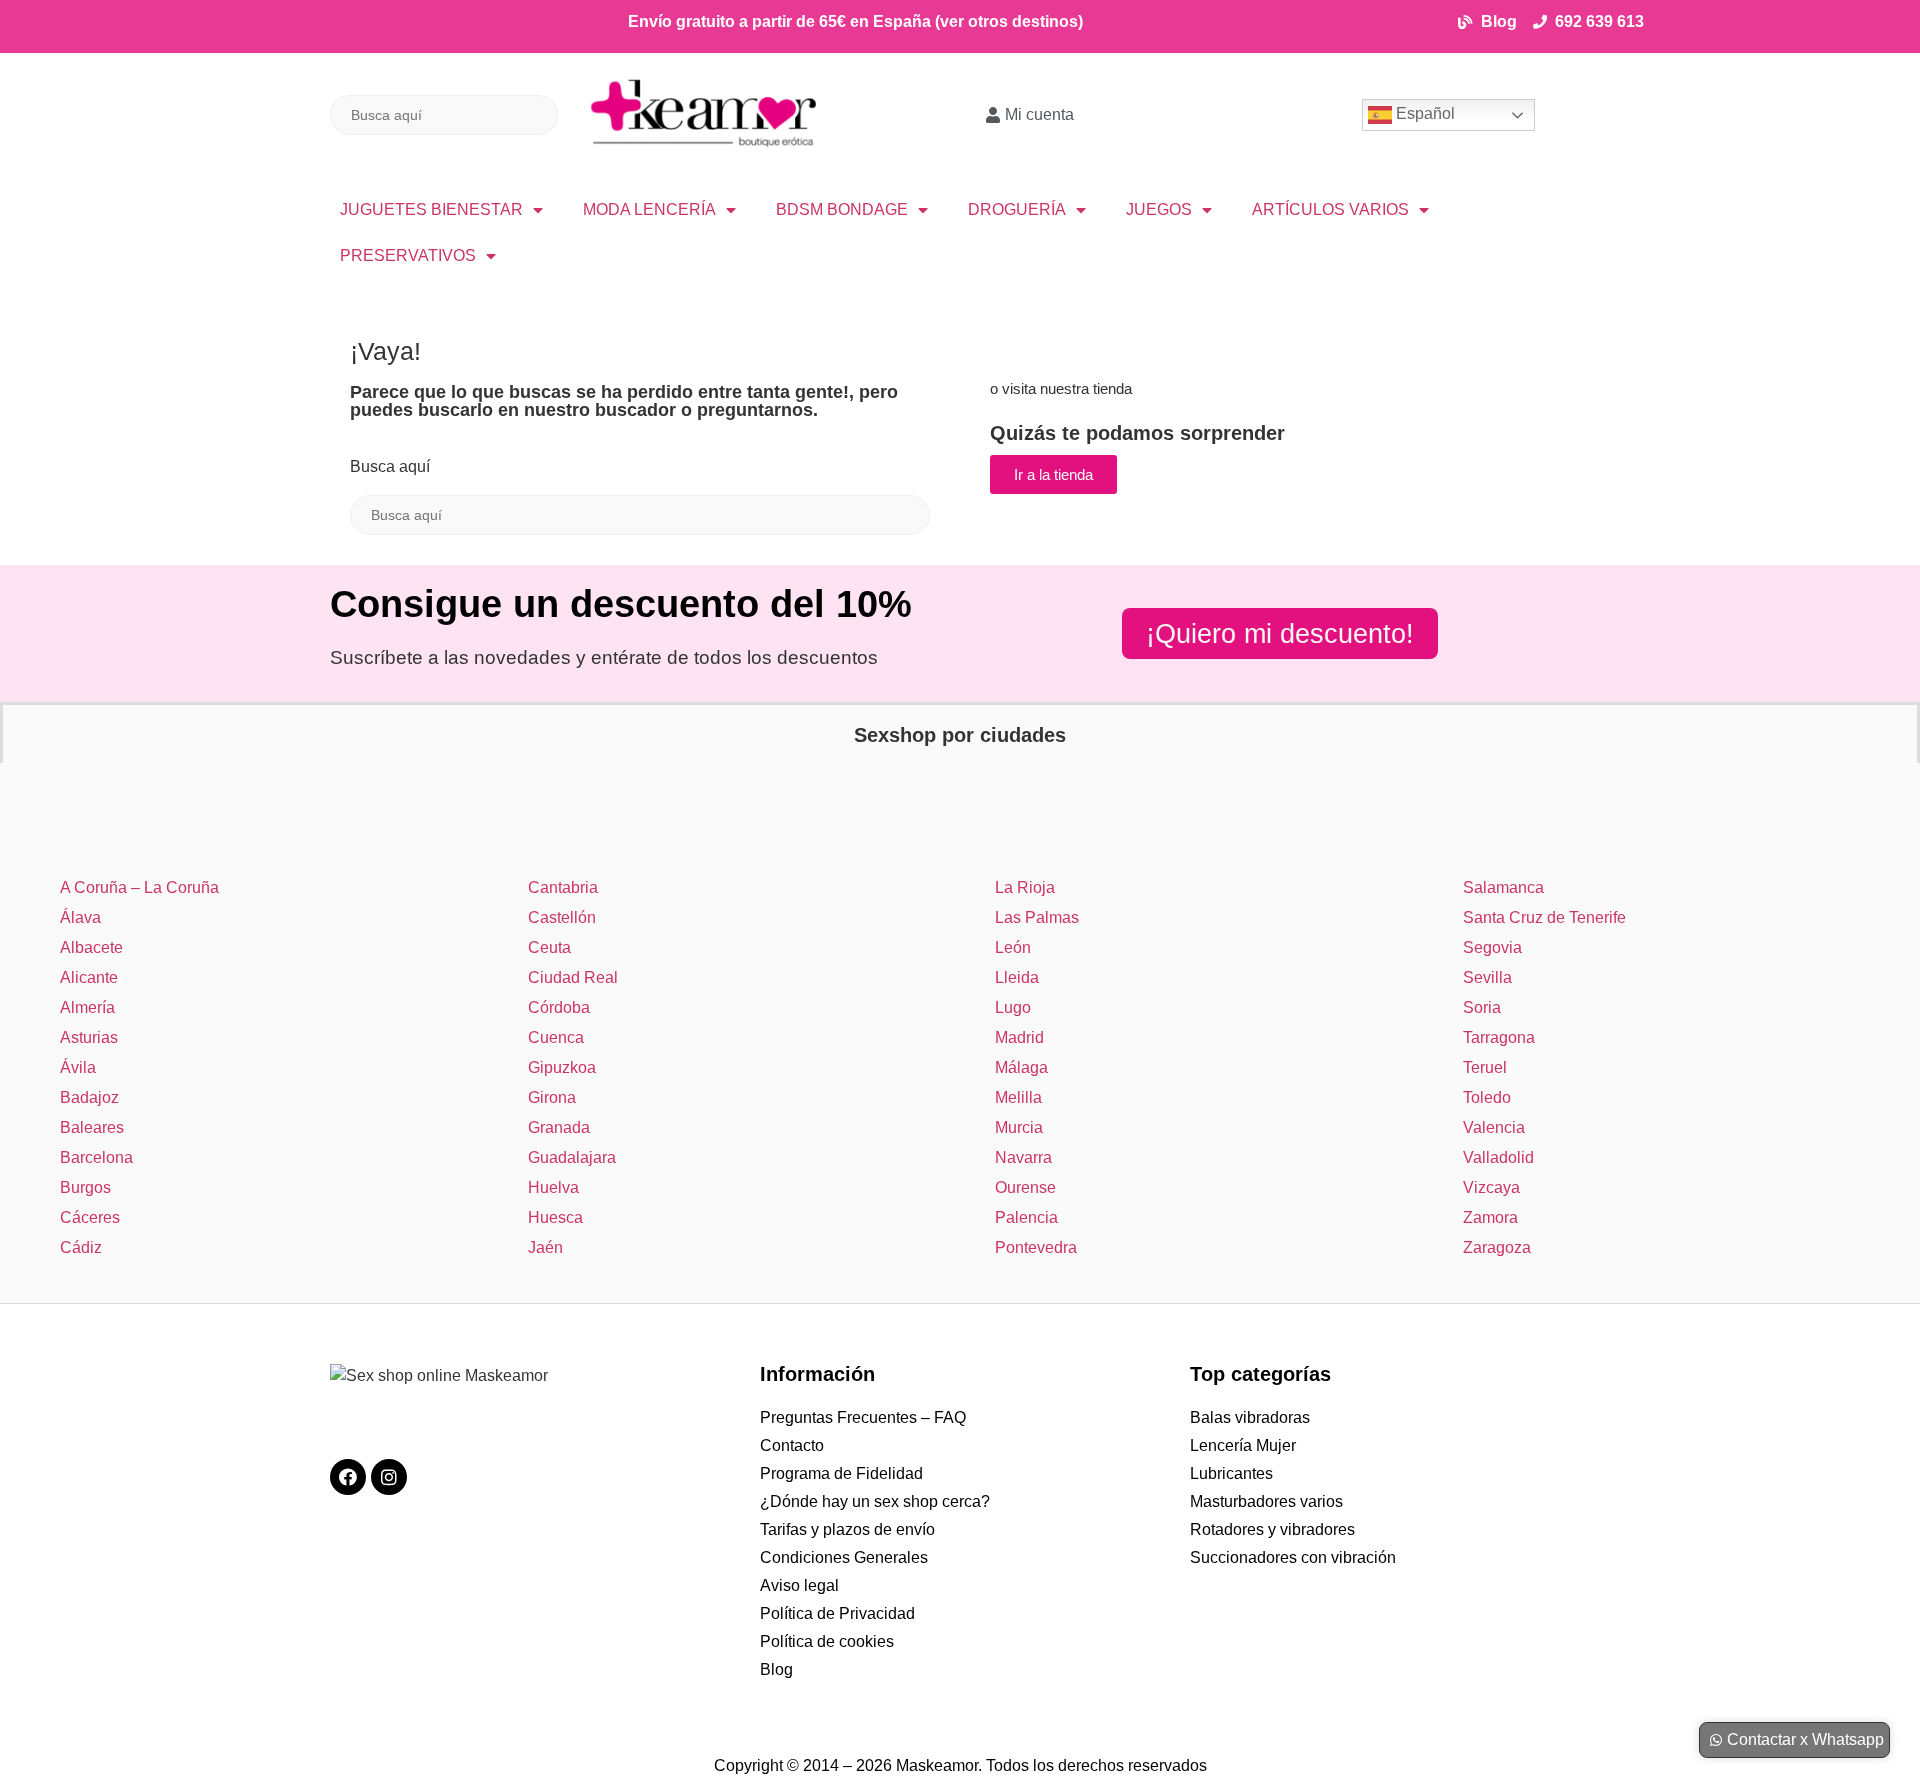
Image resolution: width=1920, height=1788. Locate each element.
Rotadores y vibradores (1272, 1529)
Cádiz (81, 1247)
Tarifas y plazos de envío (847, 1529)
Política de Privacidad (837, 1613)
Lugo (1013, 1007)
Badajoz (89, 1097)
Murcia (1019, 1127)
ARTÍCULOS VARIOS (1330, 209)
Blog (776, 1669)
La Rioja (1025, 887)
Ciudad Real (573, 977)
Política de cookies (827, 1641)
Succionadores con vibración (1293, 1557)
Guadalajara (572, 1157)
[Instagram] (389, 1477)
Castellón (562, 917)
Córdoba (559, 1007)
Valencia (1494, 1127)
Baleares (92, 1127)
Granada (559, 1127)
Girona (552, 1097)
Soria (1482, 1007)
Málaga (1021, 1067)
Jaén (545, 1247)
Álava (80, 917)
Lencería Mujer (1243, 1445)
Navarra (1023, 1157)
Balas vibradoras (1250, 1417)
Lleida (1017, 977)
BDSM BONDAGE (842, 209)
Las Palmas (1037, 917)
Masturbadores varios (1266, 1501)
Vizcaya (1491, 1187)
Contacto (792, 1445)
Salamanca (1503, 887)
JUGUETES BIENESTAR (431, 209)
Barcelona (96, 1157)
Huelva (553, 1187)
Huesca (555, 1217)
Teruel (1485, 1067)
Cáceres (90, 1217)
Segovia (1492, 947)
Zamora (1490, 1217)
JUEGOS (1159, 209)
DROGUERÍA (1017, 209)
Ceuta (549, 947)
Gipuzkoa (562, 1067)
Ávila (78, 1067)
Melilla (1018, 1097)
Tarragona (1499, 1037)
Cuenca (556, 1037)
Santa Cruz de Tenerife (1544, 917)
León (1013, 947)
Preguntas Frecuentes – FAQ (863, 1417)
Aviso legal (799, 1585)
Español (1423, 113)
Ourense (1025, 1187)
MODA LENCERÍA (649, 209)
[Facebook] (348, 1477)
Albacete (91, 947)
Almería (87, 1007)
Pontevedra (1036, 1247)
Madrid (1019, 1037)
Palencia (1026, 1217)
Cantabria (563, 887)
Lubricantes (1231, 1473)
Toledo (1487, 1097)
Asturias (89, 1037)
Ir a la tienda (1053, 474)
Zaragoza (1497, 1247)
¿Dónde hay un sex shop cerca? (875, 1501)
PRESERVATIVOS (408, 255)
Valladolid (1498, 1157)
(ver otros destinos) (1009, 21)
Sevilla (1487, 977)
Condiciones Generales (844, 1557)
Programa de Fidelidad (841, 1473)
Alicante (89, 977)
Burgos (85, 1187)
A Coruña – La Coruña (139, 887)
